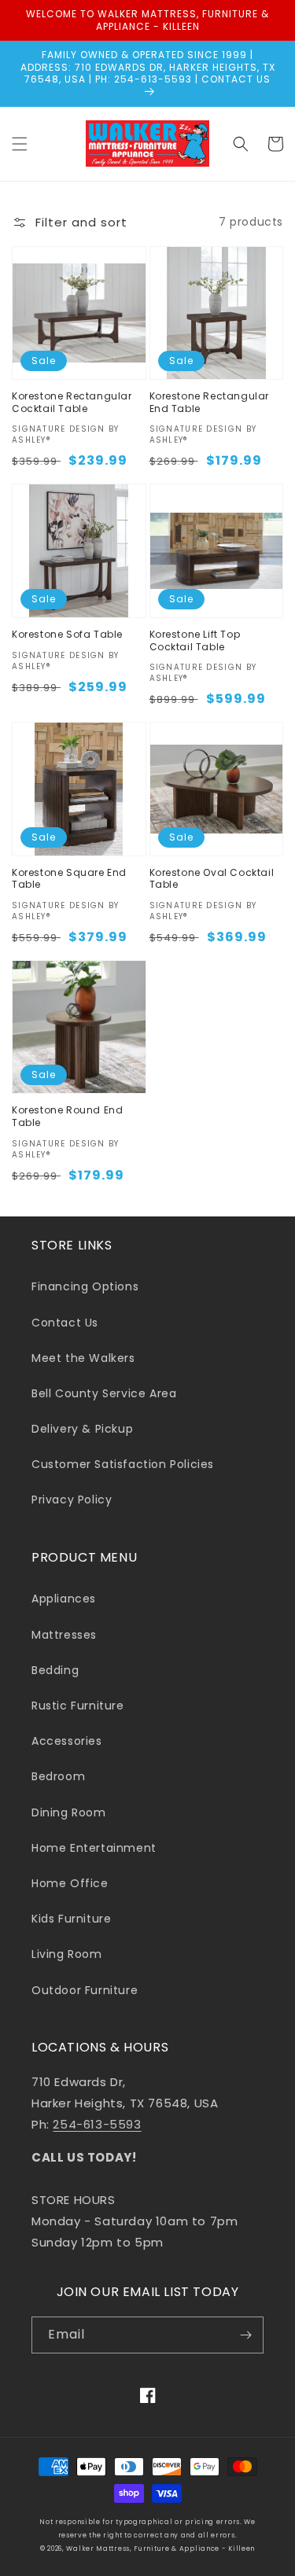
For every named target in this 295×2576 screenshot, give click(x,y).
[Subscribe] (245, 2335)
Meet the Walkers (83, 1358)
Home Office (70, 1883)
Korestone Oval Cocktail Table (212, 879)
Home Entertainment (94, 1848)
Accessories (67, 1741)
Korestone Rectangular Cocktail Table (72, 402)
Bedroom (58, 1776)
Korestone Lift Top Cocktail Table (195, 640)
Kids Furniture (71, 1919)
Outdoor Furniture (85, 1990)
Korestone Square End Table (69, 879)
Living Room (67, 1954)
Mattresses (64, 1635)
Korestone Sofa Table (67, 635)
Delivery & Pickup (82, 1429)
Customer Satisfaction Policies (123, 1464)
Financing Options (85, 1286)
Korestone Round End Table (67, 1116)
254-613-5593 (97, 2124)
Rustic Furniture (78, 1706)
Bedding (55, 1670)
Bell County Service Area (104, 1393)
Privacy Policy (72, 1500)
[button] (20, 144)
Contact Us (65, 1323)
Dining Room (69, 1812)
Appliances (64, 1599)
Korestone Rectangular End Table (210, 402)
